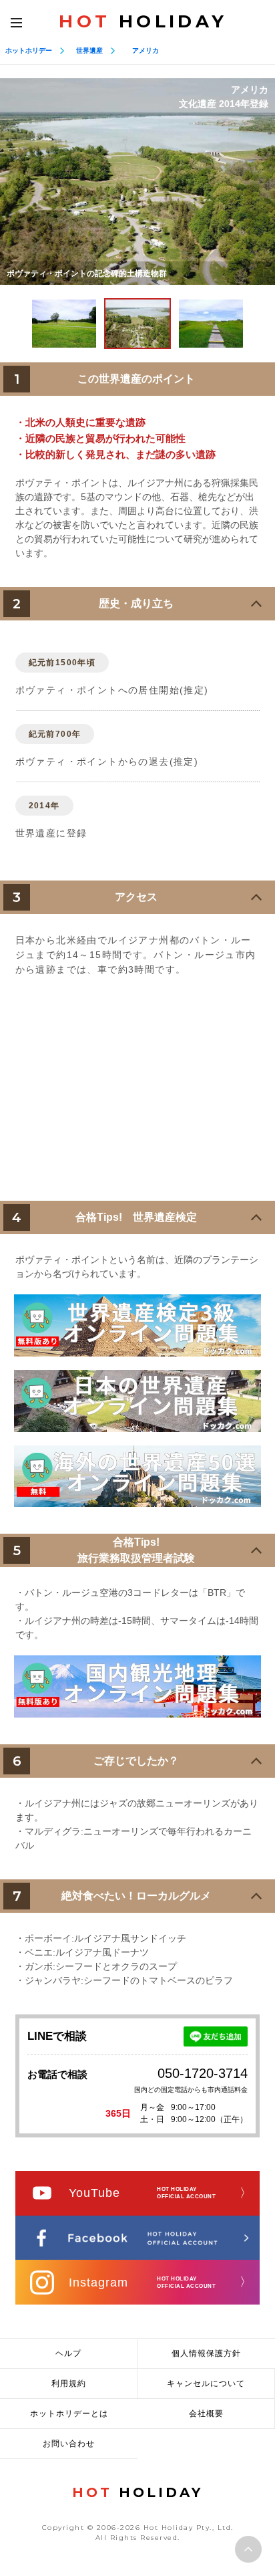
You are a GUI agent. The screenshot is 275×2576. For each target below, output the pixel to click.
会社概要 (206, 2414)
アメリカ (146, 50)
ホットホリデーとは (69, 2414)
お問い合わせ (69, 2444)
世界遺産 (89, 50)
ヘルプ (68, 2353)
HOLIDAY (143, 21)
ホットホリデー (29, 50)
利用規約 (69, 2383)
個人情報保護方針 (206, 2353)
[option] (137, 182)
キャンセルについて (206, 2383)
